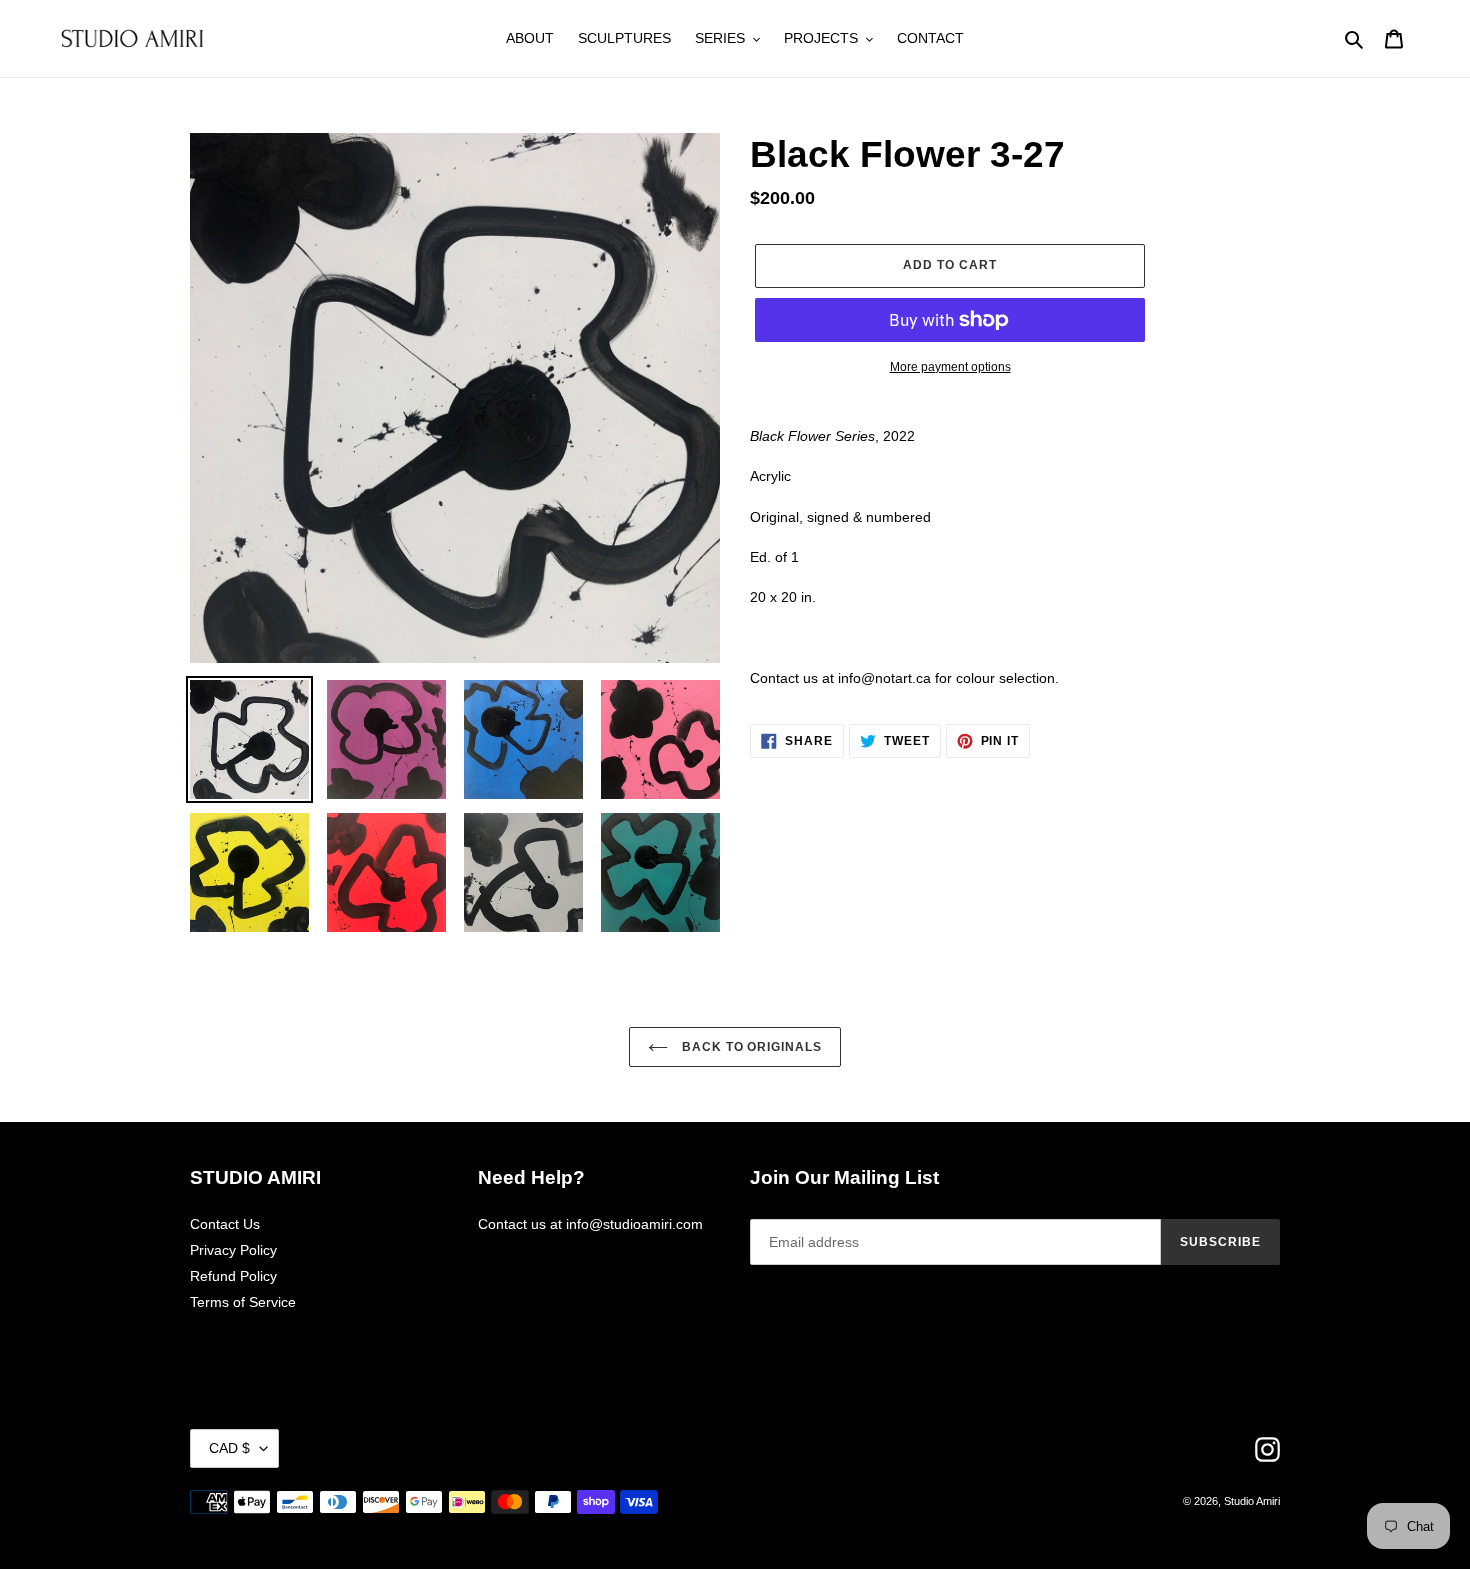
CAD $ (229, 1448)
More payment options (950, 367)
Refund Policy (233, 1276)
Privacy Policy (233, 1250)
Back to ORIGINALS (750, 1047)
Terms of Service (243, 1302)
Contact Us (225, 1224)
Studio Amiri (1252, 1501)
